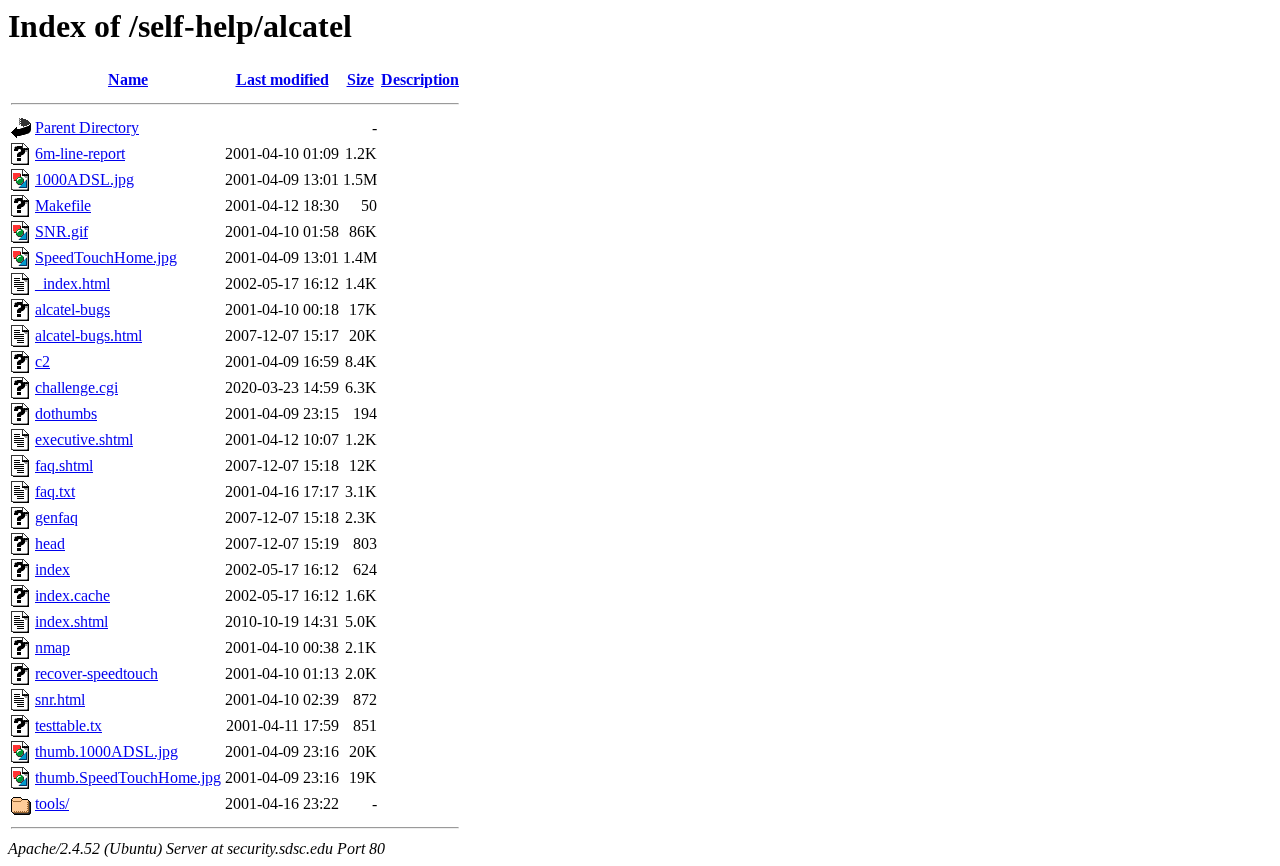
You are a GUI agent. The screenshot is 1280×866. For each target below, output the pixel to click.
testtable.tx (68, 725)
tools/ (52, 803)
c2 (42, 361)
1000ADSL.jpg (84, 179)
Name (128, 79)
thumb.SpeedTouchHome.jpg (128, 777)
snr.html (60, 699)
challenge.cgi (76, 387)
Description (420, 79)
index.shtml (71, 621)
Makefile (63, 205)
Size (360, 79)
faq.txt (55, 491)
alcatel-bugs (72, 309)
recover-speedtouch (96, 673)
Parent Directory (87, 127)
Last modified (282, 79)
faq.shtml (64, 465)
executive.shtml (84, 439)
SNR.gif (61, 231)
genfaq (56, 517)
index (52, 569)
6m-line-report (80, 153)
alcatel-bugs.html (88, 335)
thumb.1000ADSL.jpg (106, 751)
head (50, 543)
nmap (52, 647)
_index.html (72, 283)
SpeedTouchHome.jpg (106, 257)
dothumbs (66, 413)
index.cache (72, 595)
